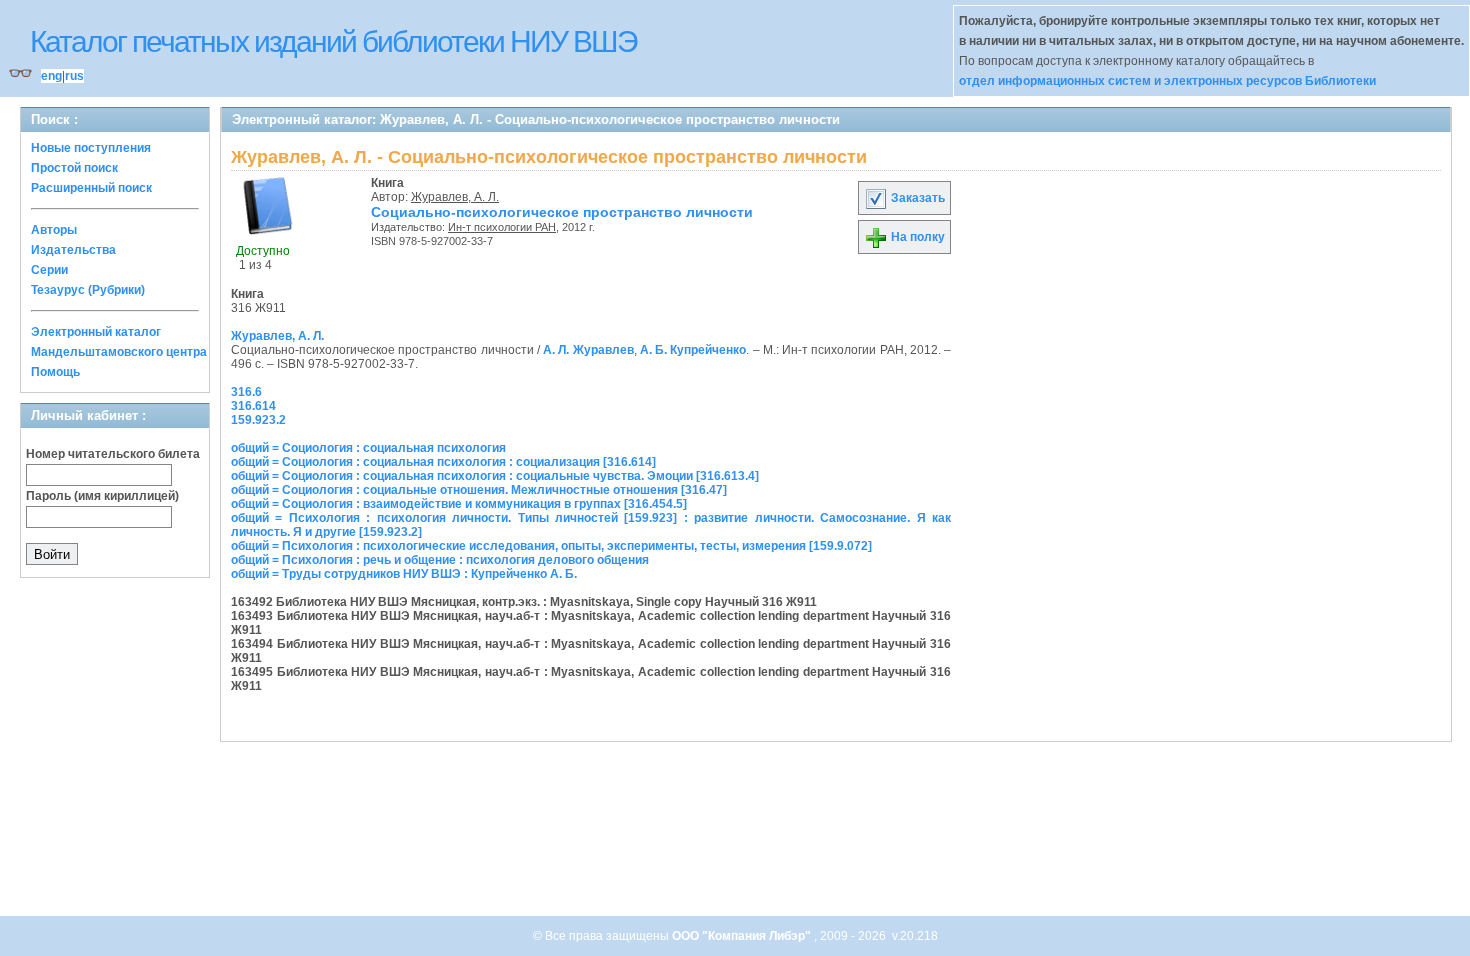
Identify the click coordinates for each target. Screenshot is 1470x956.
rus (74, 76)
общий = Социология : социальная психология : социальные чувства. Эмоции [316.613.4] (495, 476)
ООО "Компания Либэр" (743, 936)
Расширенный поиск (91, 188)
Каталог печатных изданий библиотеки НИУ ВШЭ (333, 41)
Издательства (73, 250)
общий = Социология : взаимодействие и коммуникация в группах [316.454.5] (459, 504)
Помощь (55, 372)
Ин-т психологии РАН (502, 227)
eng (51, 76)
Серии (49, 270)
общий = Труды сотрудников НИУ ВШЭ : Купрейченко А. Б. (404, 574)
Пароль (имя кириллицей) (102, 496)
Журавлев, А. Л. (455, 197)
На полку (916, 237)
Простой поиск (74, 168)
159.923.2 (258, 420)
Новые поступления (91, 148)
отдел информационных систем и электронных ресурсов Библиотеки (1167, 81)
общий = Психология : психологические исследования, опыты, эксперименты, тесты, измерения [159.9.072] (551, 546)
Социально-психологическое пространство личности (562, 212)
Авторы (54, 230)
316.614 (253, 406)
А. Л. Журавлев (588, 350)
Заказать (916, 198)
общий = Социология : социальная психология (368, 448)
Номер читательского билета (113, 454)
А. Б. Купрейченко (693, 350)
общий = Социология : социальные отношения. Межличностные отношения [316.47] (479, 490)
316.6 (246, 392)
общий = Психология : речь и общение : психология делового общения (440, 560)
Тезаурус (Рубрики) (88, 290)
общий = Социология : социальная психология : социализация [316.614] (443, 462)
